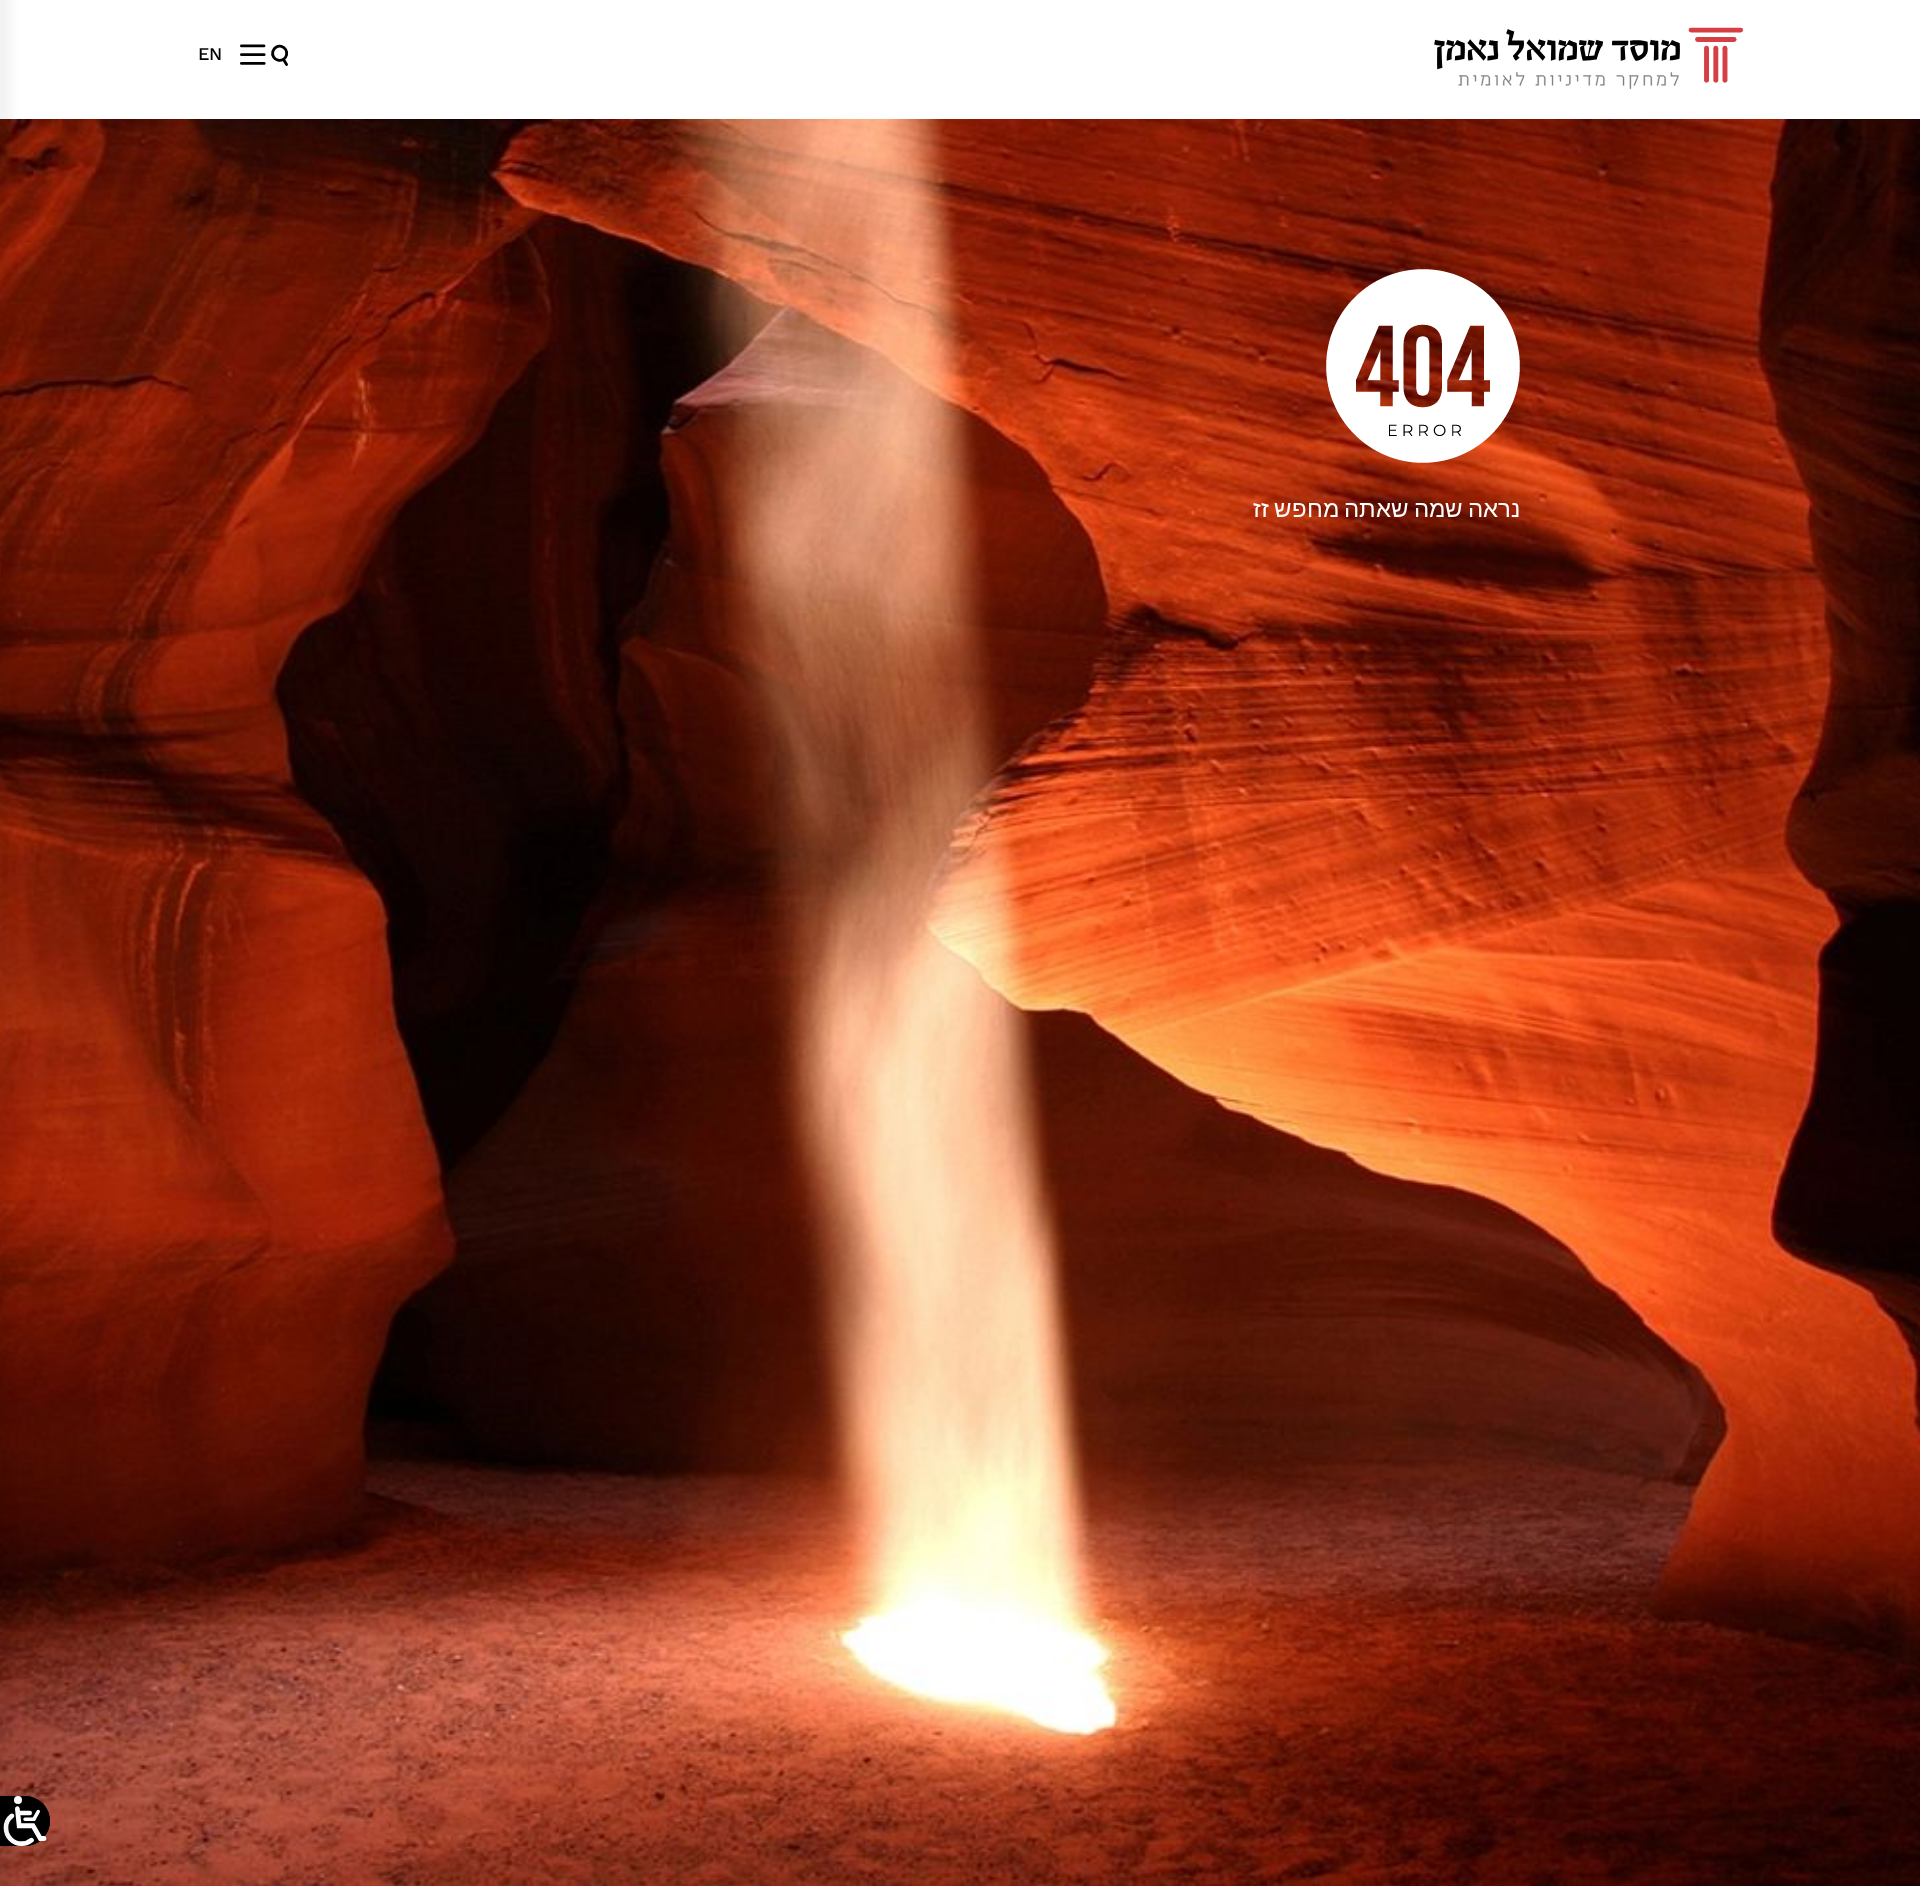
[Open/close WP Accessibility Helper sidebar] (25, 1821)
